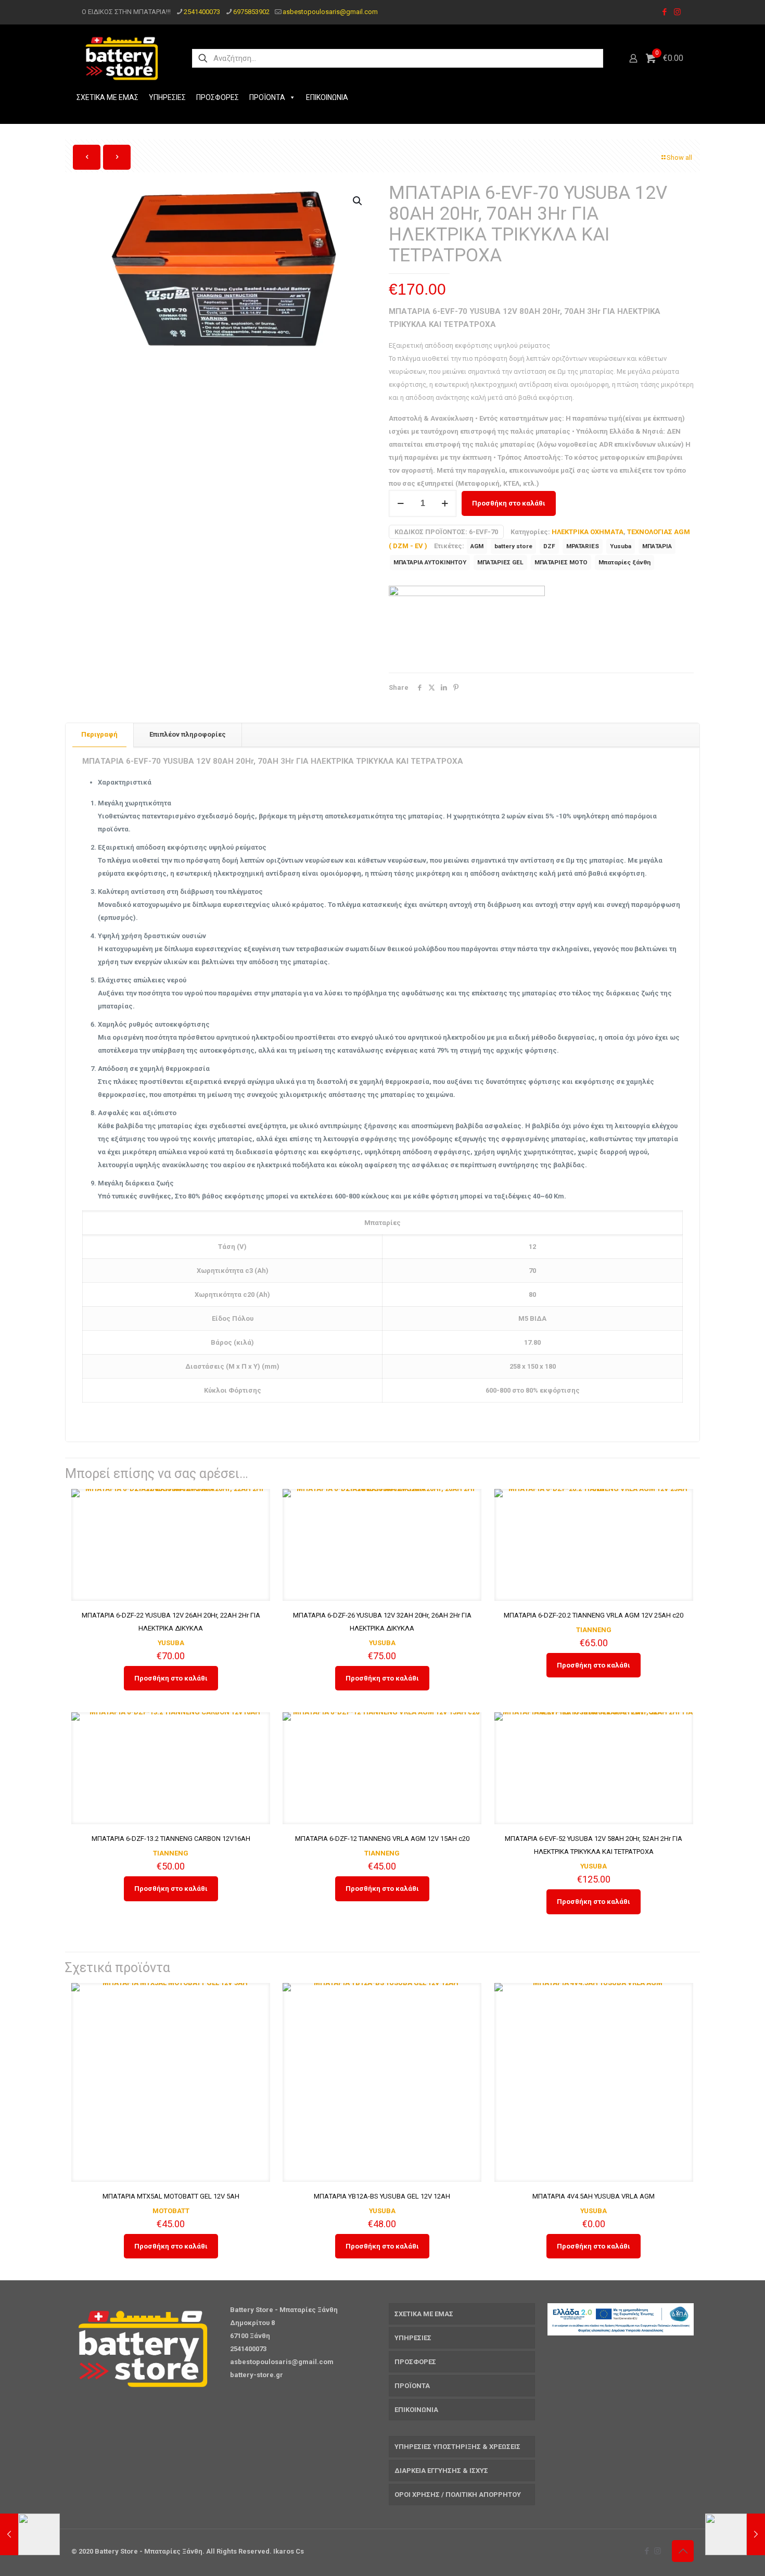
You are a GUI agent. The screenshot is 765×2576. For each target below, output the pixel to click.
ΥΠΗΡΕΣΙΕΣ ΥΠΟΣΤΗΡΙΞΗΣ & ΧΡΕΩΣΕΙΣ (457, 2447)
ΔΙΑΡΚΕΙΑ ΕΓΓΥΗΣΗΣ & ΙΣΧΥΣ (441, 2471)
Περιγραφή (99, 734)
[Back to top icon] (683, 2551)
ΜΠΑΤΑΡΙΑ (657, 546)
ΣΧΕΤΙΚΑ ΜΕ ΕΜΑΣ (107, 97)
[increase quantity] (445, 503)
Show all (679, 157)
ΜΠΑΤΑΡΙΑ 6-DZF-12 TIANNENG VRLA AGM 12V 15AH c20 (382, 1839)
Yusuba (621, 546)
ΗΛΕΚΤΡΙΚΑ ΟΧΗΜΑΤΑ (588, 532)
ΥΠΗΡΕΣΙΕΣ (167, 97)
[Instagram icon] (677, 12)
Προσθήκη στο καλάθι (509, 503)
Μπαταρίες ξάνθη (624, 562)
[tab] (100, 735)
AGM (477, 546)
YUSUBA (171, 1643)
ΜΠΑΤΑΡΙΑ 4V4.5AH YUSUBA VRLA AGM (594, 2196)
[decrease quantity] (400, 503)
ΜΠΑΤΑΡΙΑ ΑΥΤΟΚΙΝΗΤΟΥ (430, 562)
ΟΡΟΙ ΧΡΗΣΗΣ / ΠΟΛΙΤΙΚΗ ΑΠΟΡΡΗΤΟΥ (458, 2495)
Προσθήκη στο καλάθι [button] (171, 1678)
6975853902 (251, 12)
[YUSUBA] (467, 624)
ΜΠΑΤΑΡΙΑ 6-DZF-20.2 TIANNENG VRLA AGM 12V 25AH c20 (594, 1615)
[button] (358, 201)
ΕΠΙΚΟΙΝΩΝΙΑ (327, 97)
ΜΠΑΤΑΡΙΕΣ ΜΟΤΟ (561, 562)
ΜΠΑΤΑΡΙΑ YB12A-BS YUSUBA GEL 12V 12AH (382, 2196)
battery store (513, 546)
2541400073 (202, 12)
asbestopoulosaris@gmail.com (330, 12)
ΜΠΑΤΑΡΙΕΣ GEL (500, 562)
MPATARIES (583, 546)
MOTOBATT (171, 2211)
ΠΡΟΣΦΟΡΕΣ (218, 97)
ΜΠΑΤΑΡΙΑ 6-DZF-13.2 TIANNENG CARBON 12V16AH (171, 1839)
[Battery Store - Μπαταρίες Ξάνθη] (123, 58)
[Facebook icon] (664, 12)
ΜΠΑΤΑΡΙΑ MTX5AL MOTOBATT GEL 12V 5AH (171, 2196)
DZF (549, 546)
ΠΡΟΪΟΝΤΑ (267, 97)
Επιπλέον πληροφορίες (188, 734)
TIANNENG (594, 1630)
